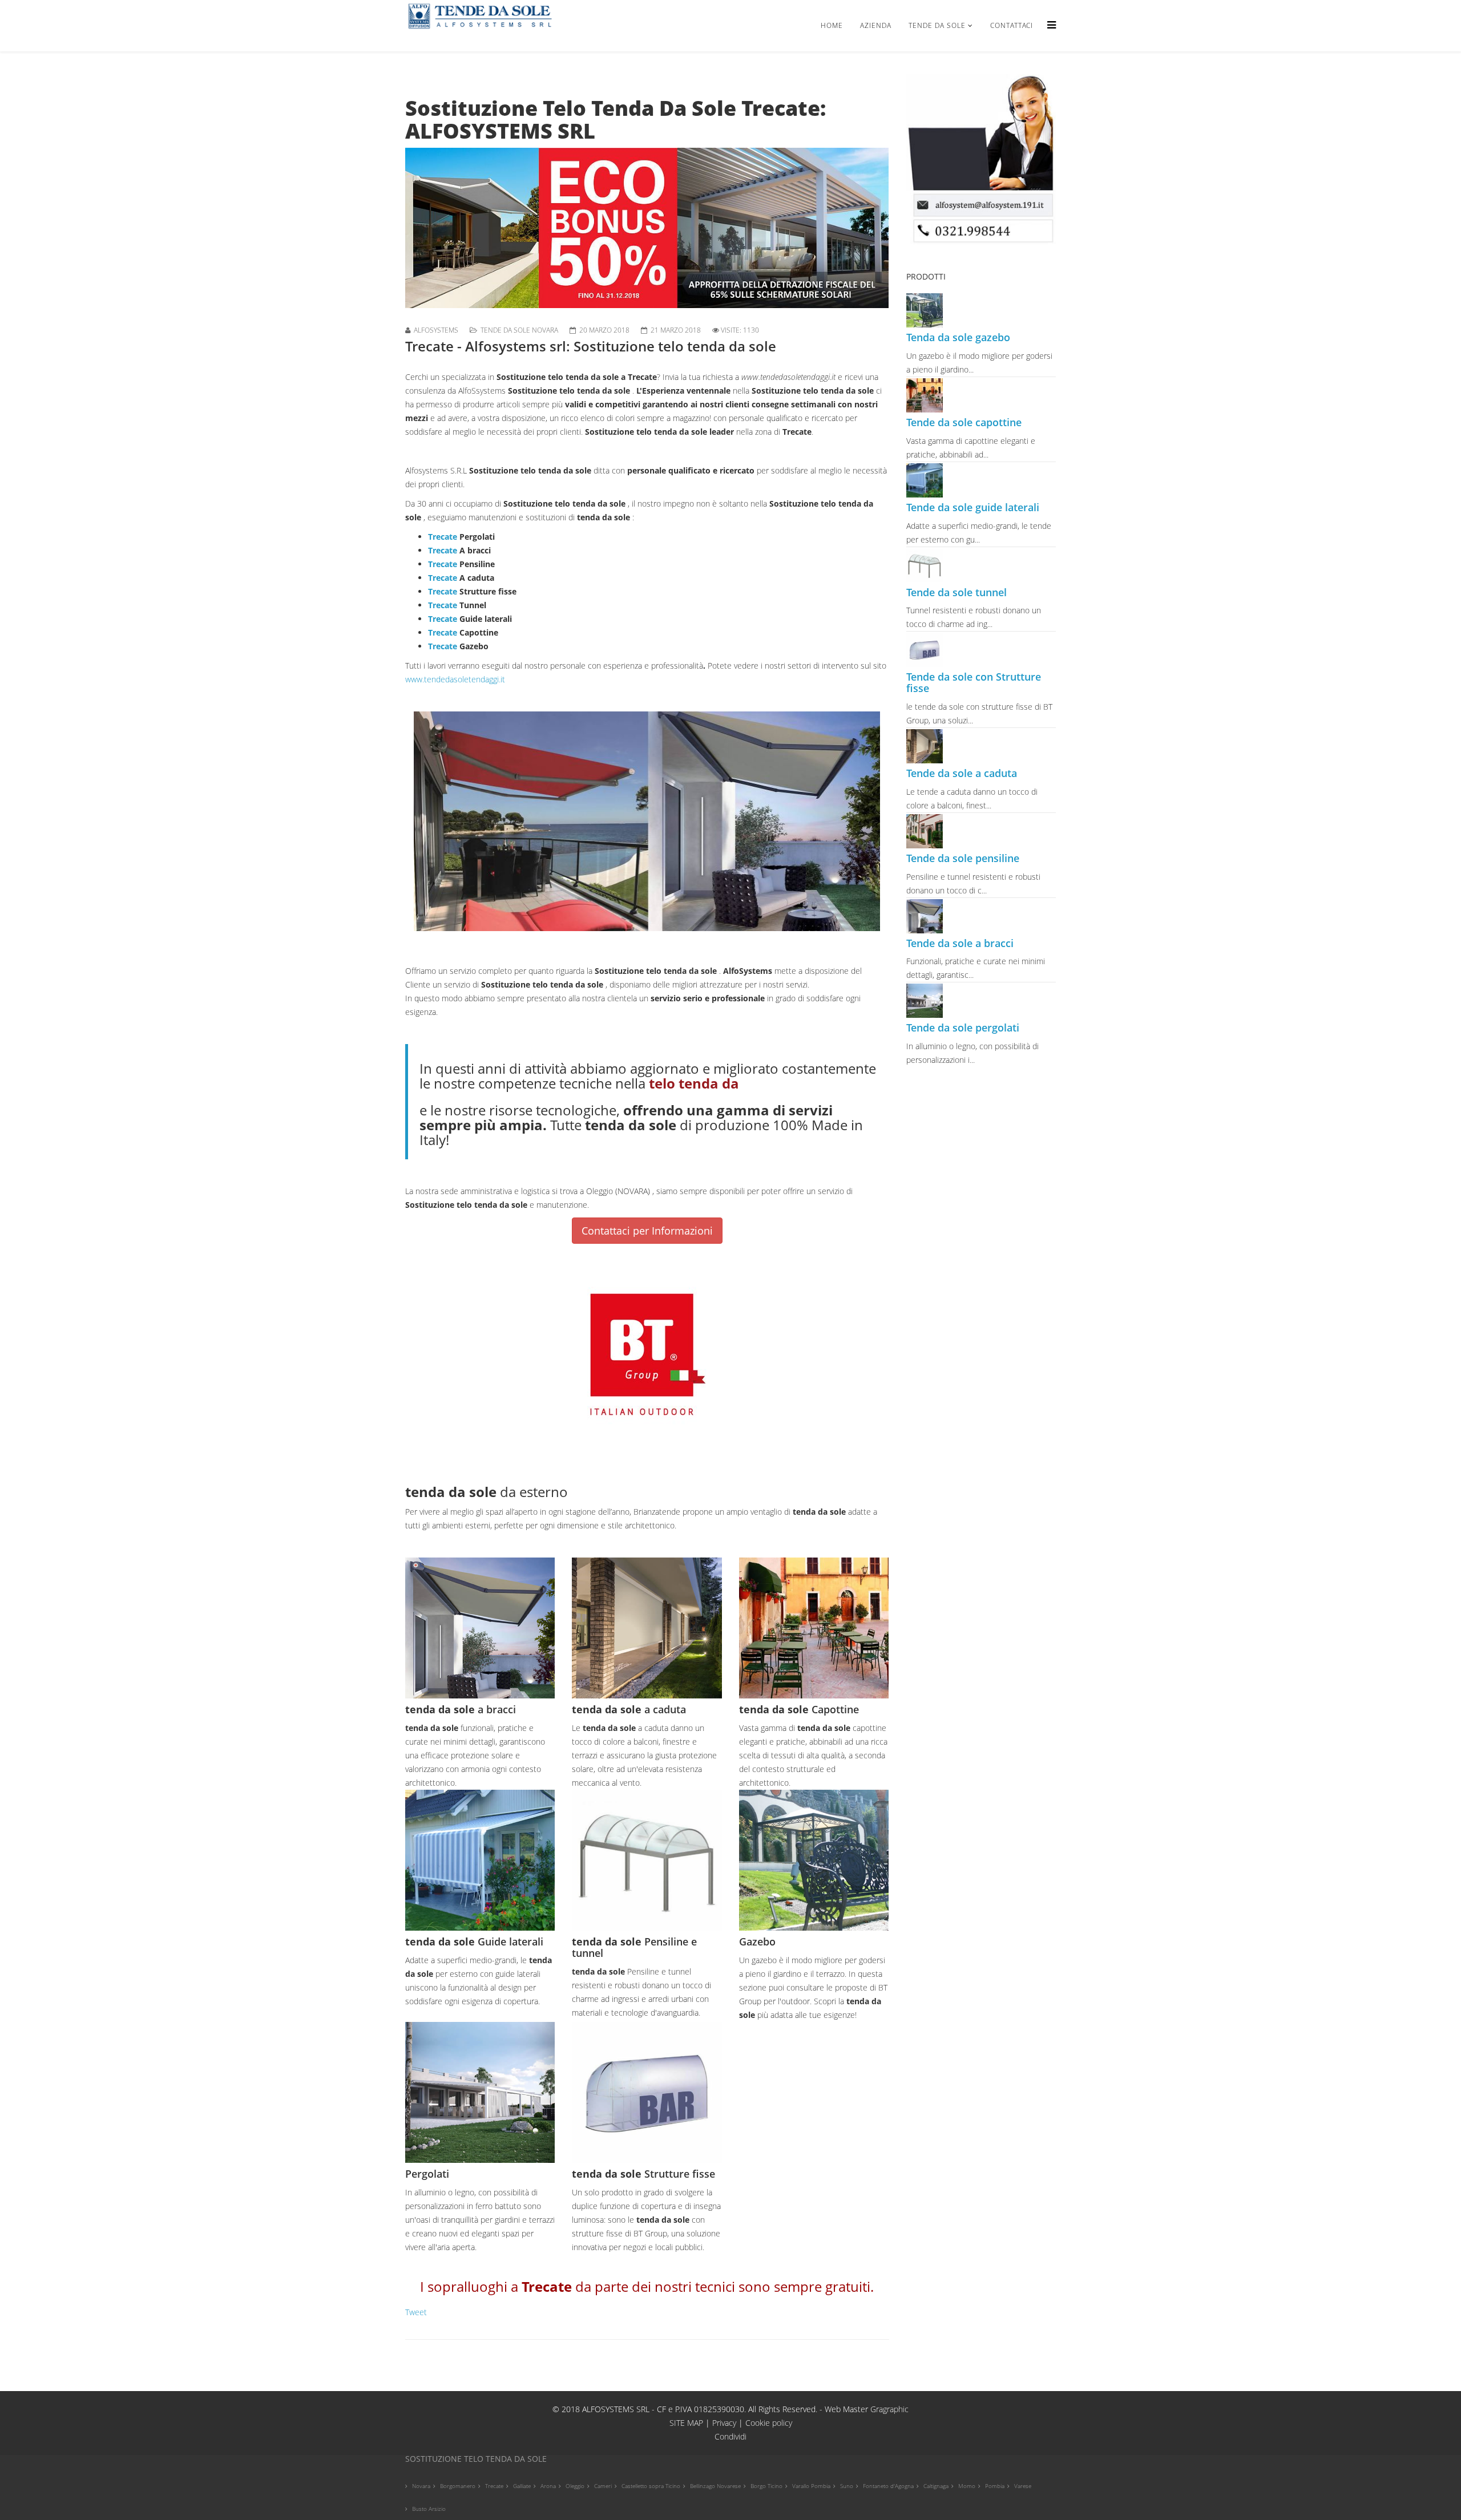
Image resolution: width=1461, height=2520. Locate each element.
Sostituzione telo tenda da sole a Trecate (577, 377)
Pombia (995, 2486)
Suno (847, 2486)
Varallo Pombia (811, 2486)
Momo (967, 2486)
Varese (1023, 2486)
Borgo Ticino (766, 2486)
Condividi (730, 2436)
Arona (548, 2486)
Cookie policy (769, 2423)
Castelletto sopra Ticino (651, 2486)
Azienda (876, 25)
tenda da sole (605, 517)
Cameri (603, 2486)
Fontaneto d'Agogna (888, 2486)
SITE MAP (686, 2423)
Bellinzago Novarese (715, 2486)
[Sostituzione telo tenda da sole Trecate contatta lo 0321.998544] (647, 228)
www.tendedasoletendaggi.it (455, 679)
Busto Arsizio (429, 2509)
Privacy (725, 2423)
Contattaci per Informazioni (647, 1231)
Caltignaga (936, 2486)
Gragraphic (889, 2409)
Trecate (443, 537)
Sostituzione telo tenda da (638, 432)
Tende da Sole (937, 25)
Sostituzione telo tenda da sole (570, 391)
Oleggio (575, 2486)
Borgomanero (458, 2486)
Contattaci (1012, 25)
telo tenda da (694, 1083)
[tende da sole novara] (981, 159)
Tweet (416, 2312)
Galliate (522, 2486)
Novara (421, 2486)
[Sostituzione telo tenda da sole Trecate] (647, 821)
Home (832, 25)
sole (699, 432)
